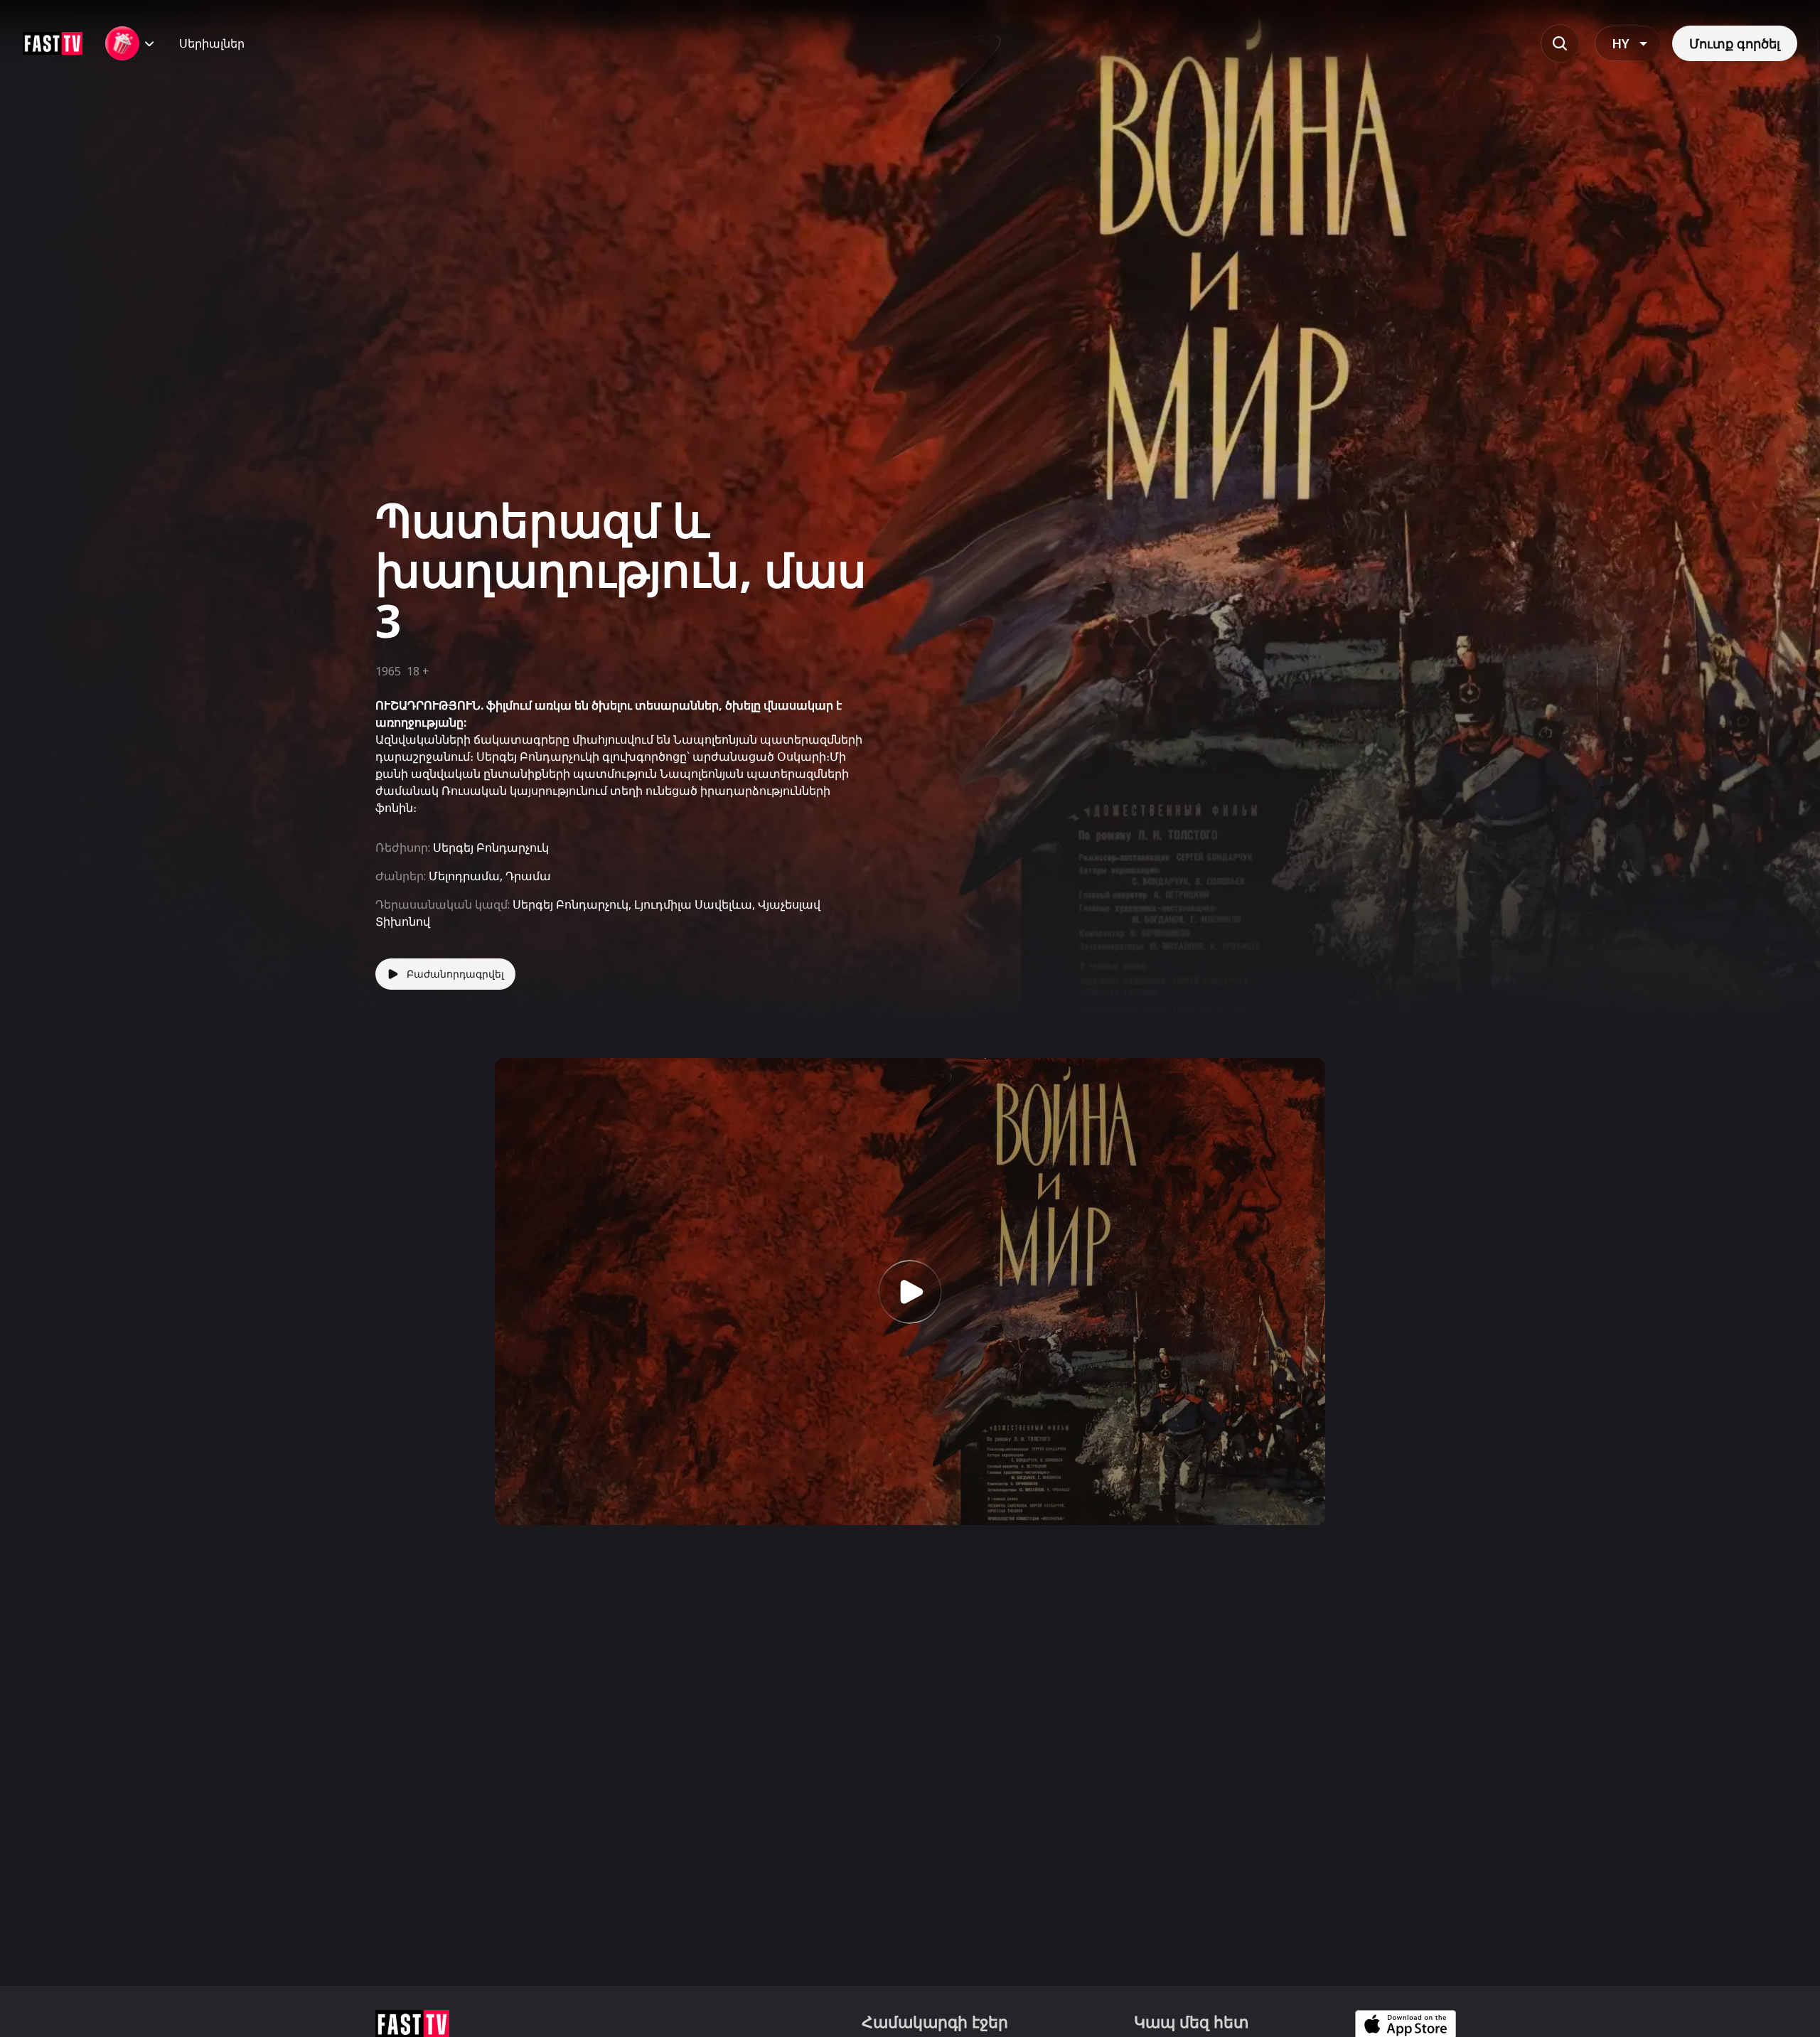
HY (1621, 43)
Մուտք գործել (1735, 43)
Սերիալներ (212, 43)
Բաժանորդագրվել (455, 974)
